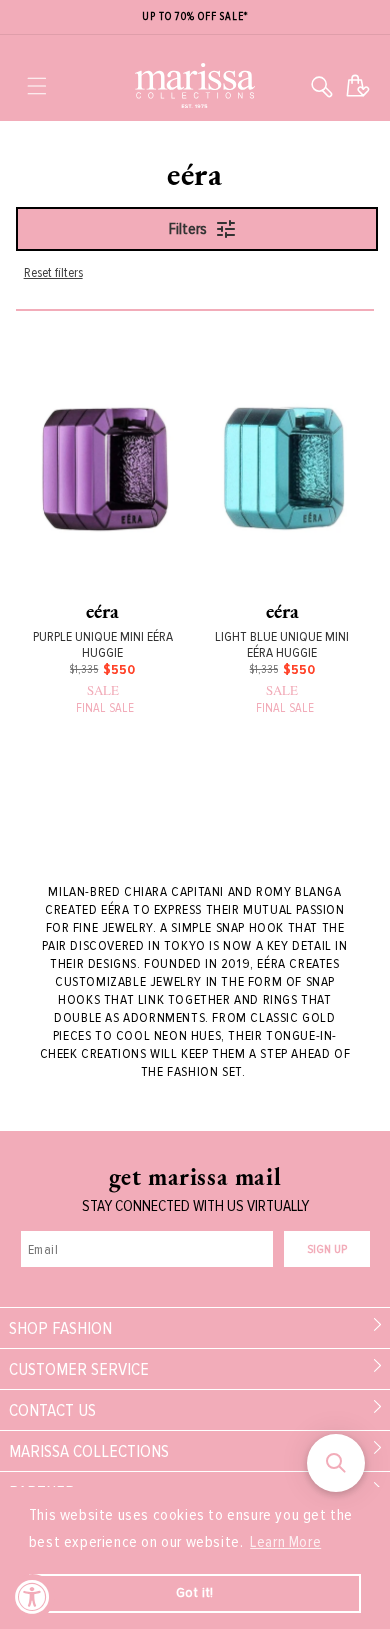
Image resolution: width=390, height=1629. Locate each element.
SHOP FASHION (60, 1328)
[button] (37, 86)
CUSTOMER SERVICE (79, 1369)
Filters (188, 229)
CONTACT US (52, 1410)
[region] (195, 17)
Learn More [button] (285, 1542)
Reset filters (53, 272)
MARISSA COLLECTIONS (89, 1451)
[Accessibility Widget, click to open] (32, 1596)
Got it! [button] (195, 1592)
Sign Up (327, 1249)
